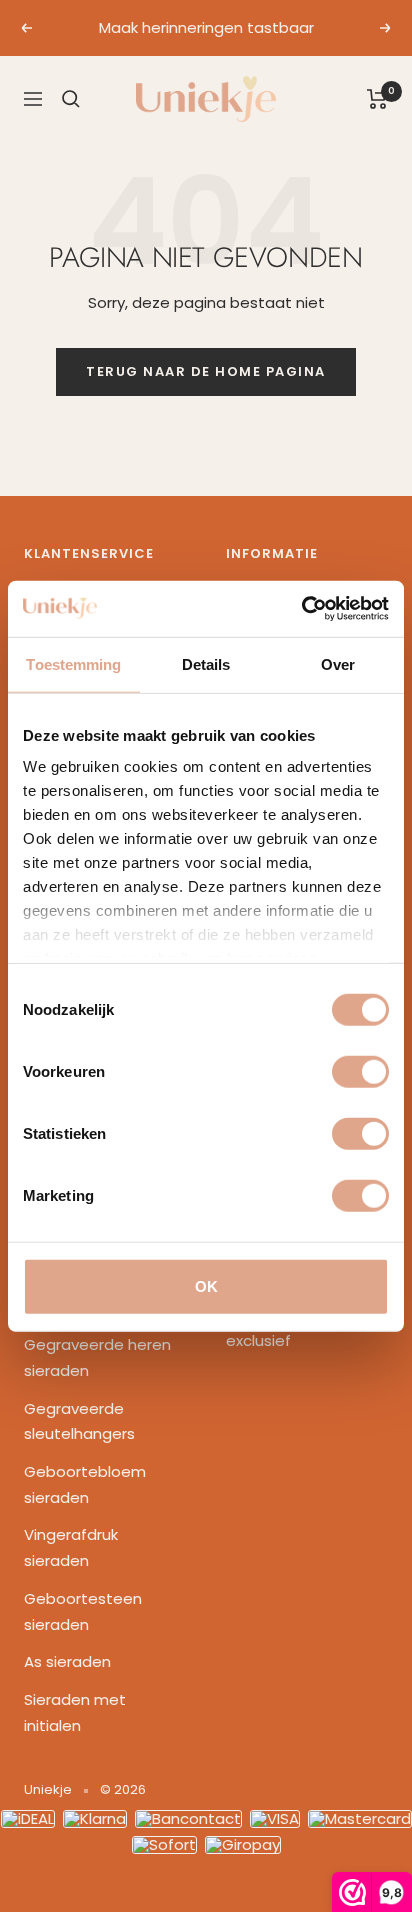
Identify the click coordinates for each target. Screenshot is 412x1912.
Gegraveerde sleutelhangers (79, 1421)
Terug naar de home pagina (206, 371)
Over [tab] (338, 663)
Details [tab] (206, 663)
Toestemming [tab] (73, 663)
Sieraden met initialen (75, 1712)
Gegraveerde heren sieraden (97, 1357)
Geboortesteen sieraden (83, 1611)
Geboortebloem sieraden (85, 1484)
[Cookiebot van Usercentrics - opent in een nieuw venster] (301, 609)
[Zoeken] (71, 99)
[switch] (360, 1071)
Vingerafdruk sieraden (71, 1547)
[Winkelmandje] (377, 99)
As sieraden (67, 1661)
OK (206, 1285)
